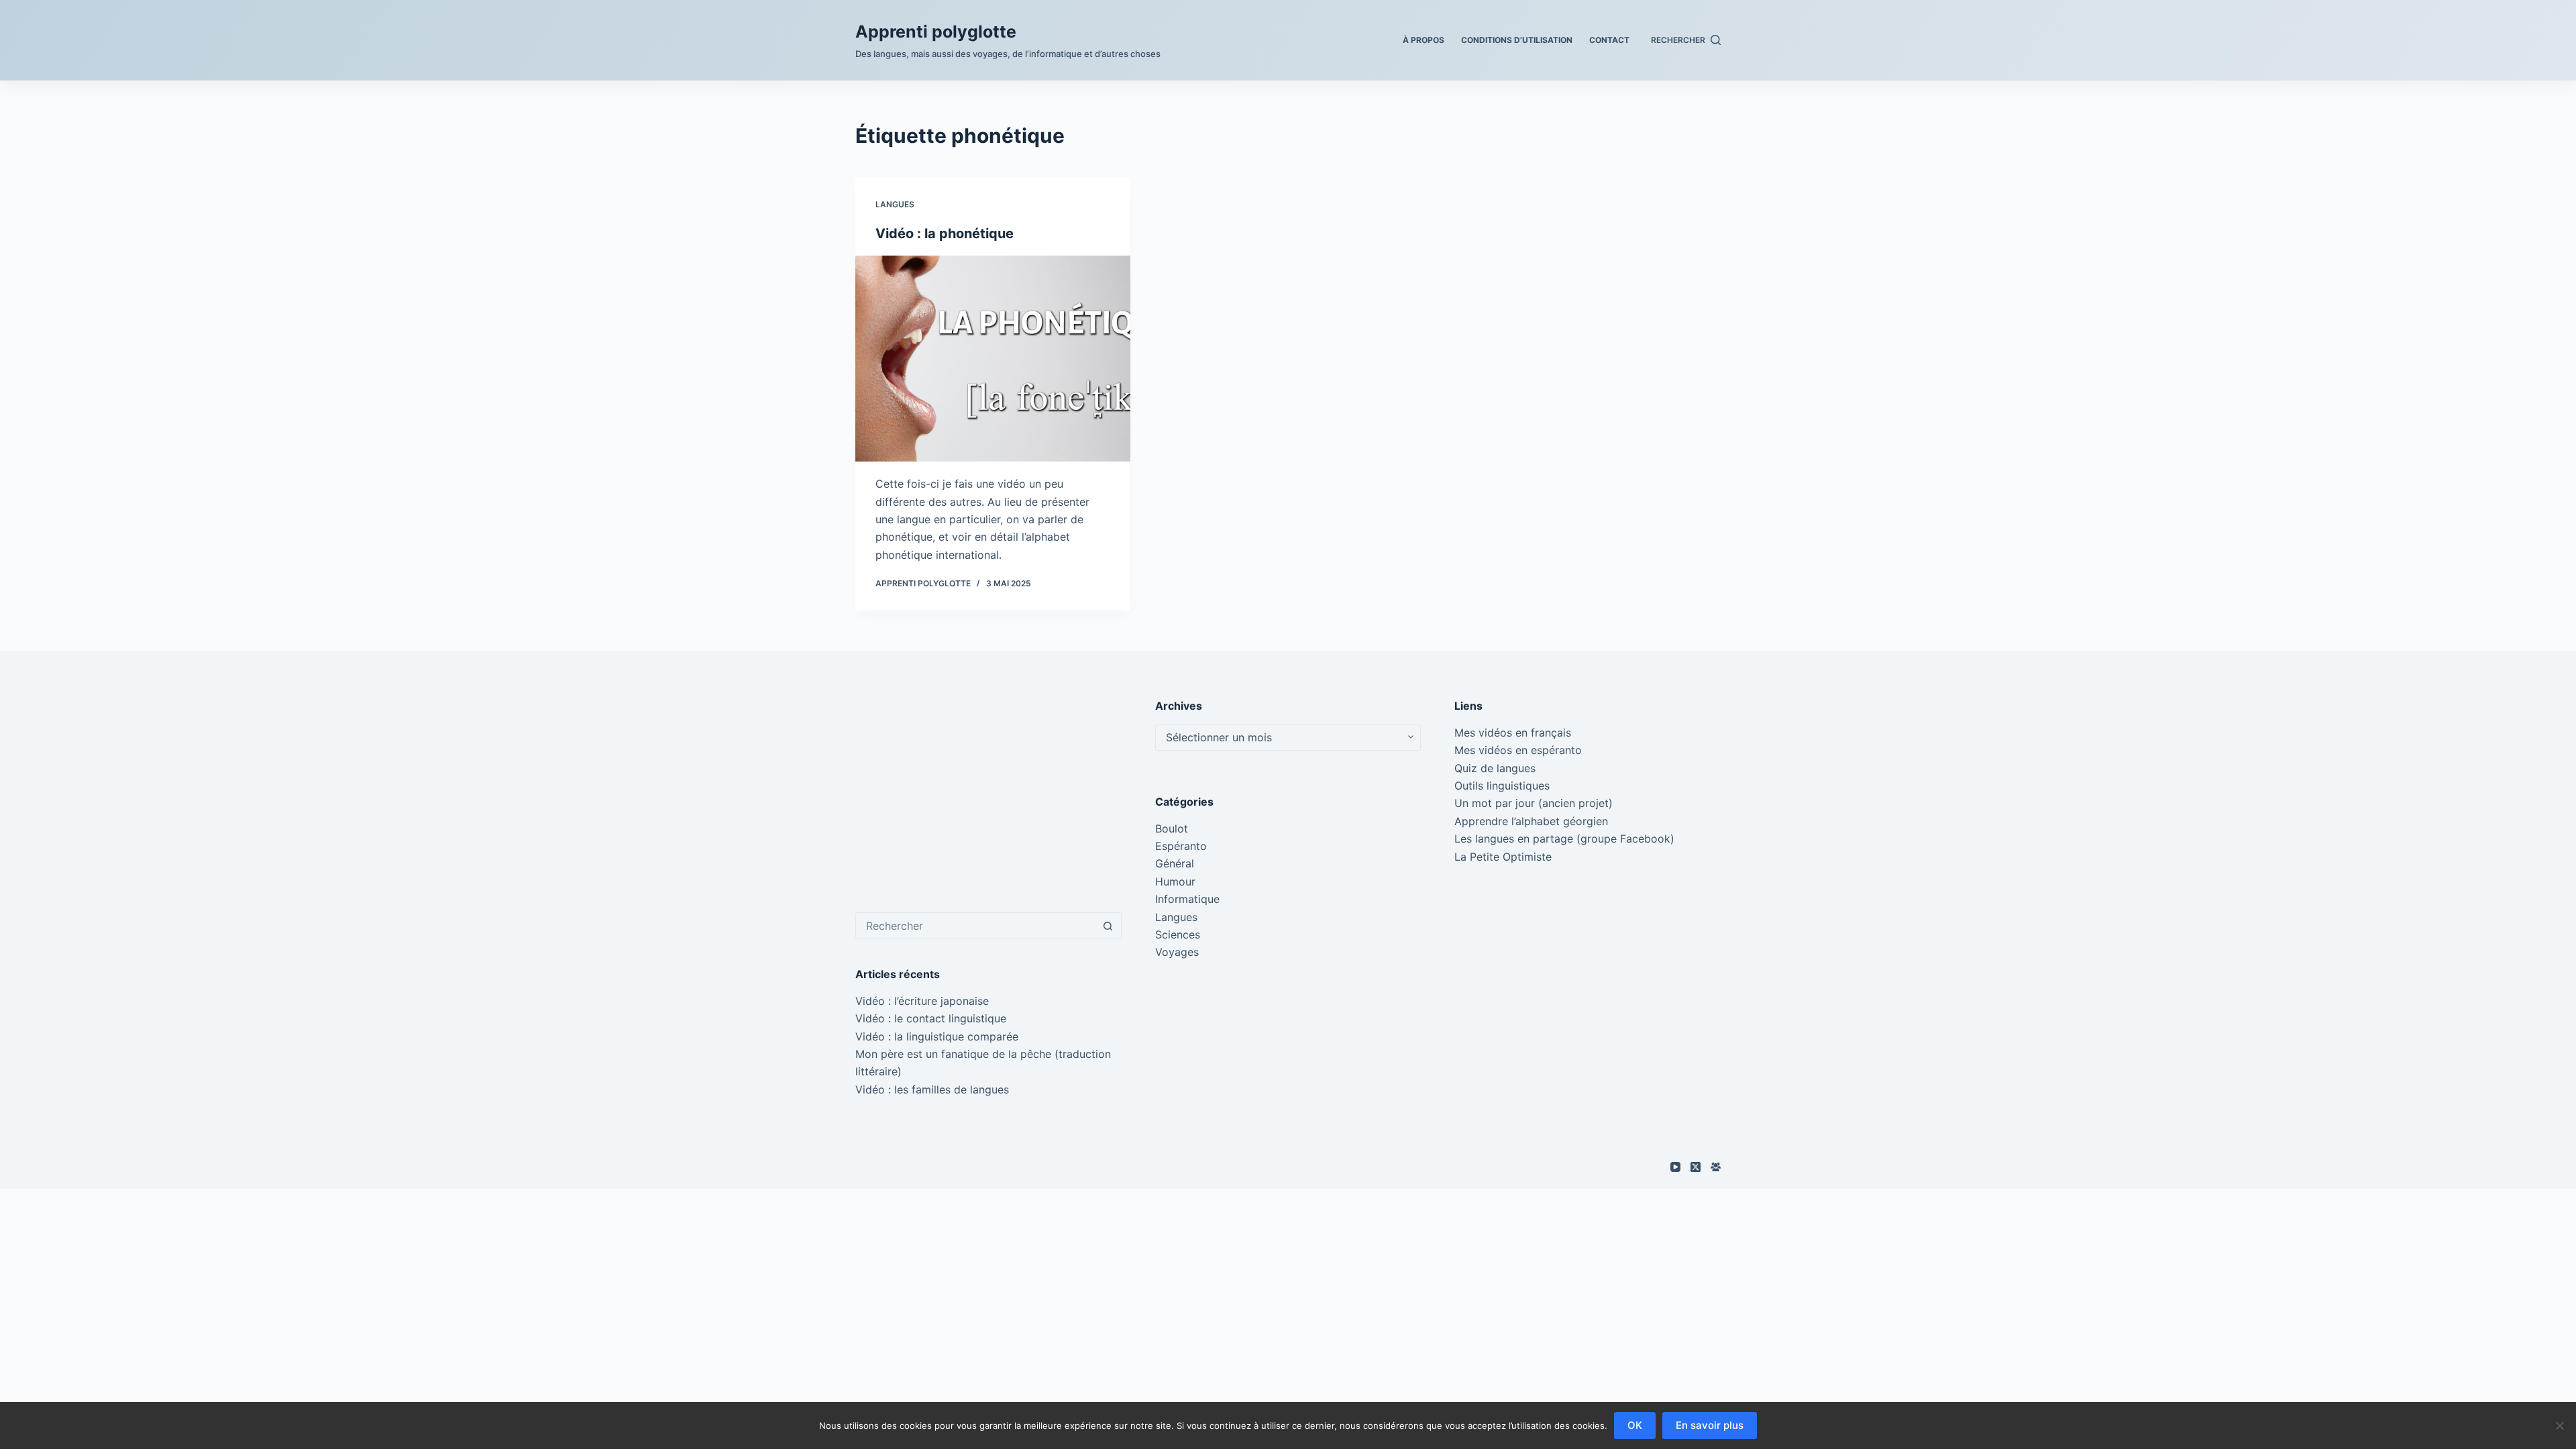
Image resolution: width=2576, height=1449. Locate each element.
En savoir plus (1710, 1425)
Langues (895, 204)
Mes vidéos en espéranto (1518, 750)
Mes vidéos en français (1513, 733)
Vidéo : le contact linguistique (931, 1018)
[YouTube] (1675, 1167)
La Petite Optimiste (1503, 857)
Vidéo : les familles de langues (932, 1089)
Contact (1609, 40)
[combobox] (976, 926)
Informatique (1187, 899)
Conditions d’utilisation (1517, 40)
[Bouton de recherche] (1108, 926)
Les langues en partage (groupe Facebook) (1564, 839)
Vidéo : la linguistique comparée (937, 1036)
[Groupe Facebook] (1716, 1167)
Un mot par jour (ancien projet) (1534, 803)
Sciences (1178, 934)
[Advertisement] (988, 792)
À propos (1424, 40)
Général (1175, 863)
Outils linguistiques (1502, 786)
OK (1635, 1425)
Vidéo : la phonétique (945, 233)
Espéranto (1181, 846)
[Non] (2559, 1426)
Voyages (1177, 952)
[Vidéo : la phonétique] (993, 359)
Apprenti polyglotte (936, 32)
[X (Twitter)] (1696, 1167)
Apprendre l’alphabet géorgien (1531, 821)
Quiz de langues (1495, 768)
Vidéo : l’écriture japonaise (922, 1001)
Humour (1175, 881)
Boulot (1172, 828)
